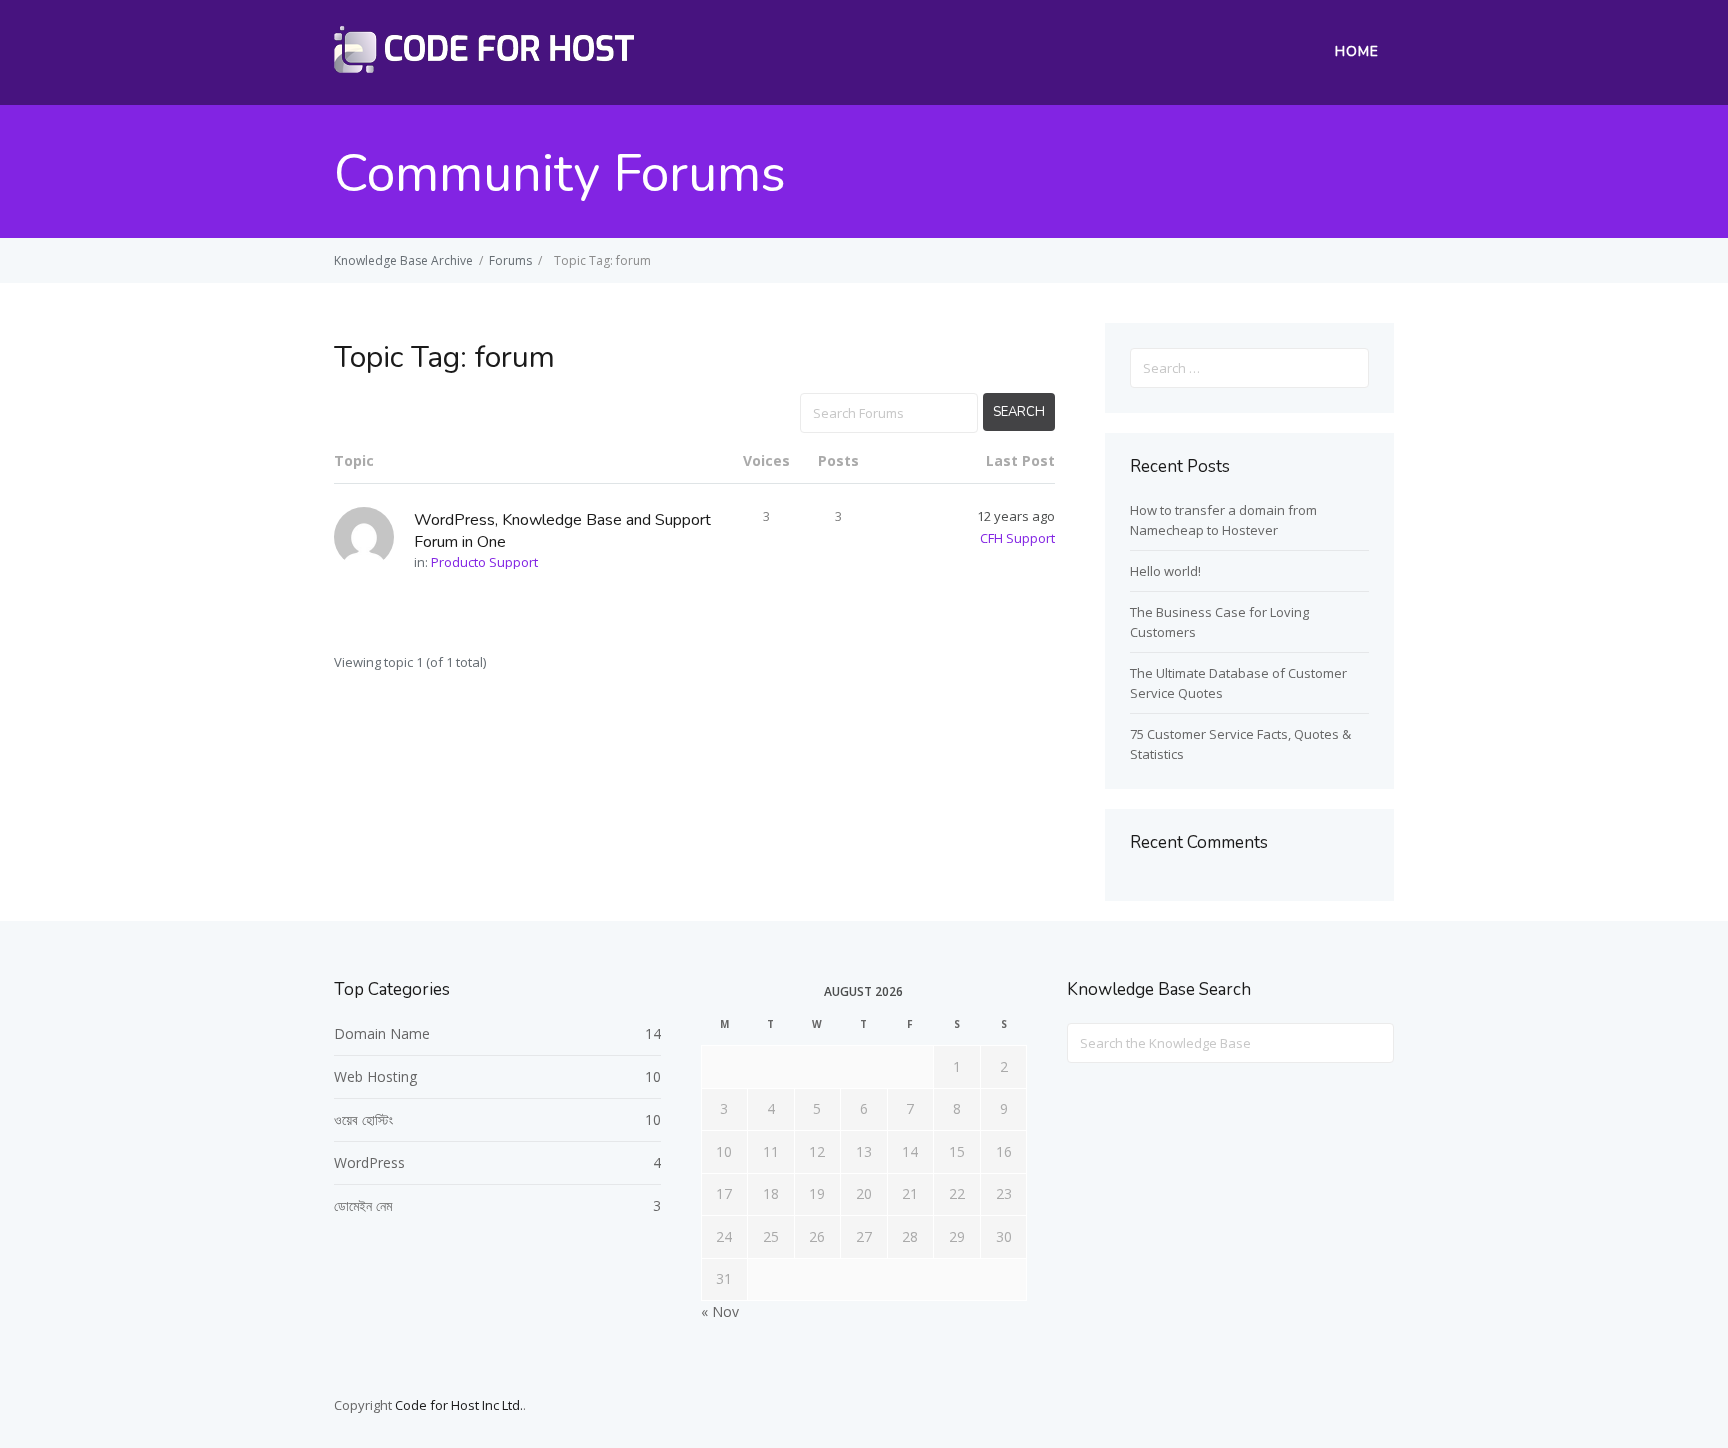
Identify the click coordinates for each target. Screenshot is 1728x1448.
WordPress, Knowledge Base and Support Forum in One (562, 531)
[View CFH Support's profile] (374, 536)
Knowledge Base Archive (403, 260)
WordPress (369, 1162)
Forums (510, 260)
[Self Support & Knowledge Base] (484, 67)
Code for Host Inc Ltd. (459, 1405)
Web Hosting (375, 1076)
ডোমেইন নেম (363, 1205)
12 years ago (1016, 516)
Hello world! (1165, 571)
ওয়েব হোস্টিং (363, 1119)
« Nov (720, 1311)
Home (1357, 51)
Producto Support (484, 562)
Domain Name (382, 1033)
